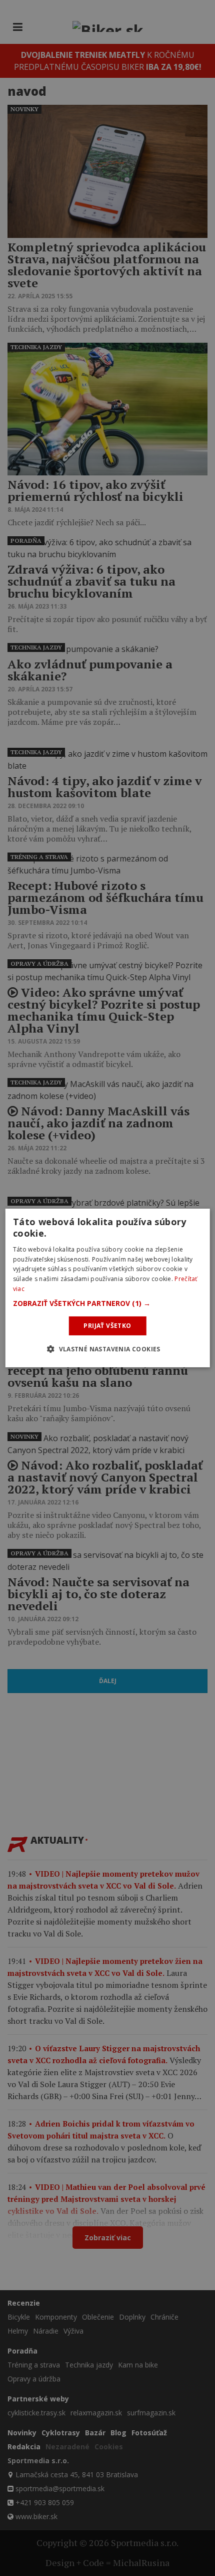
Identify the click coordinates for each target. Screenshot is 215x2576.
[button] (108, 1303)
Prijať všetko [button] (107, 1326)
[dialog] (108, 1288)
